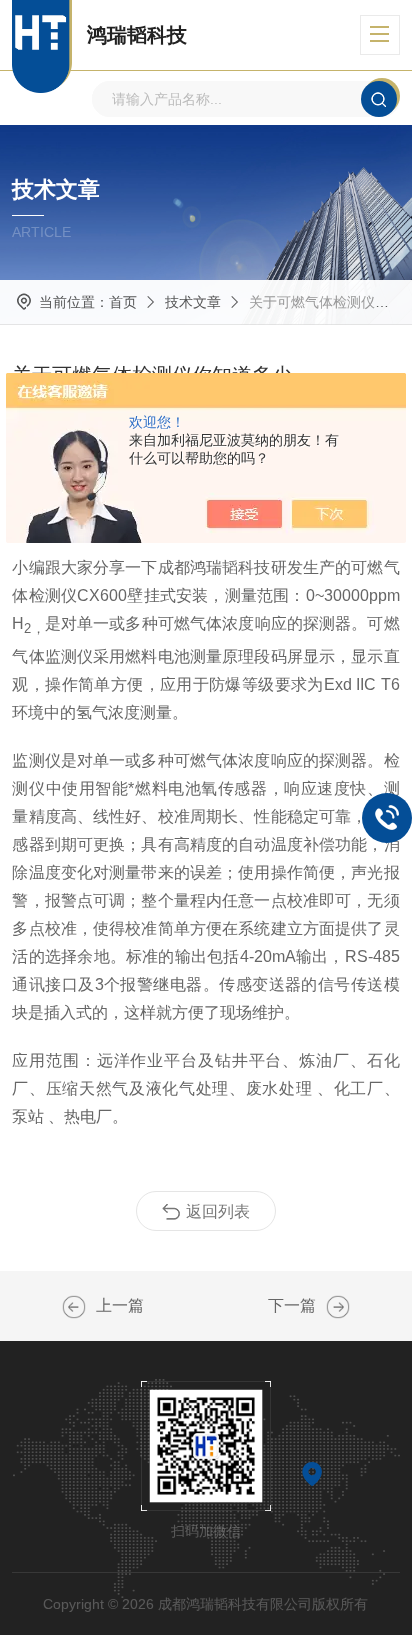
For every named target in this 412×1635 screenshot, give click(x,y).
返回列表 (218, 1211)
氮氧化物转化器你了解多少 (74, 1307)
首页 (123, 302)
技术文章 (193, 302)
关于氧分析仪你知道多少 (338, 1307)
